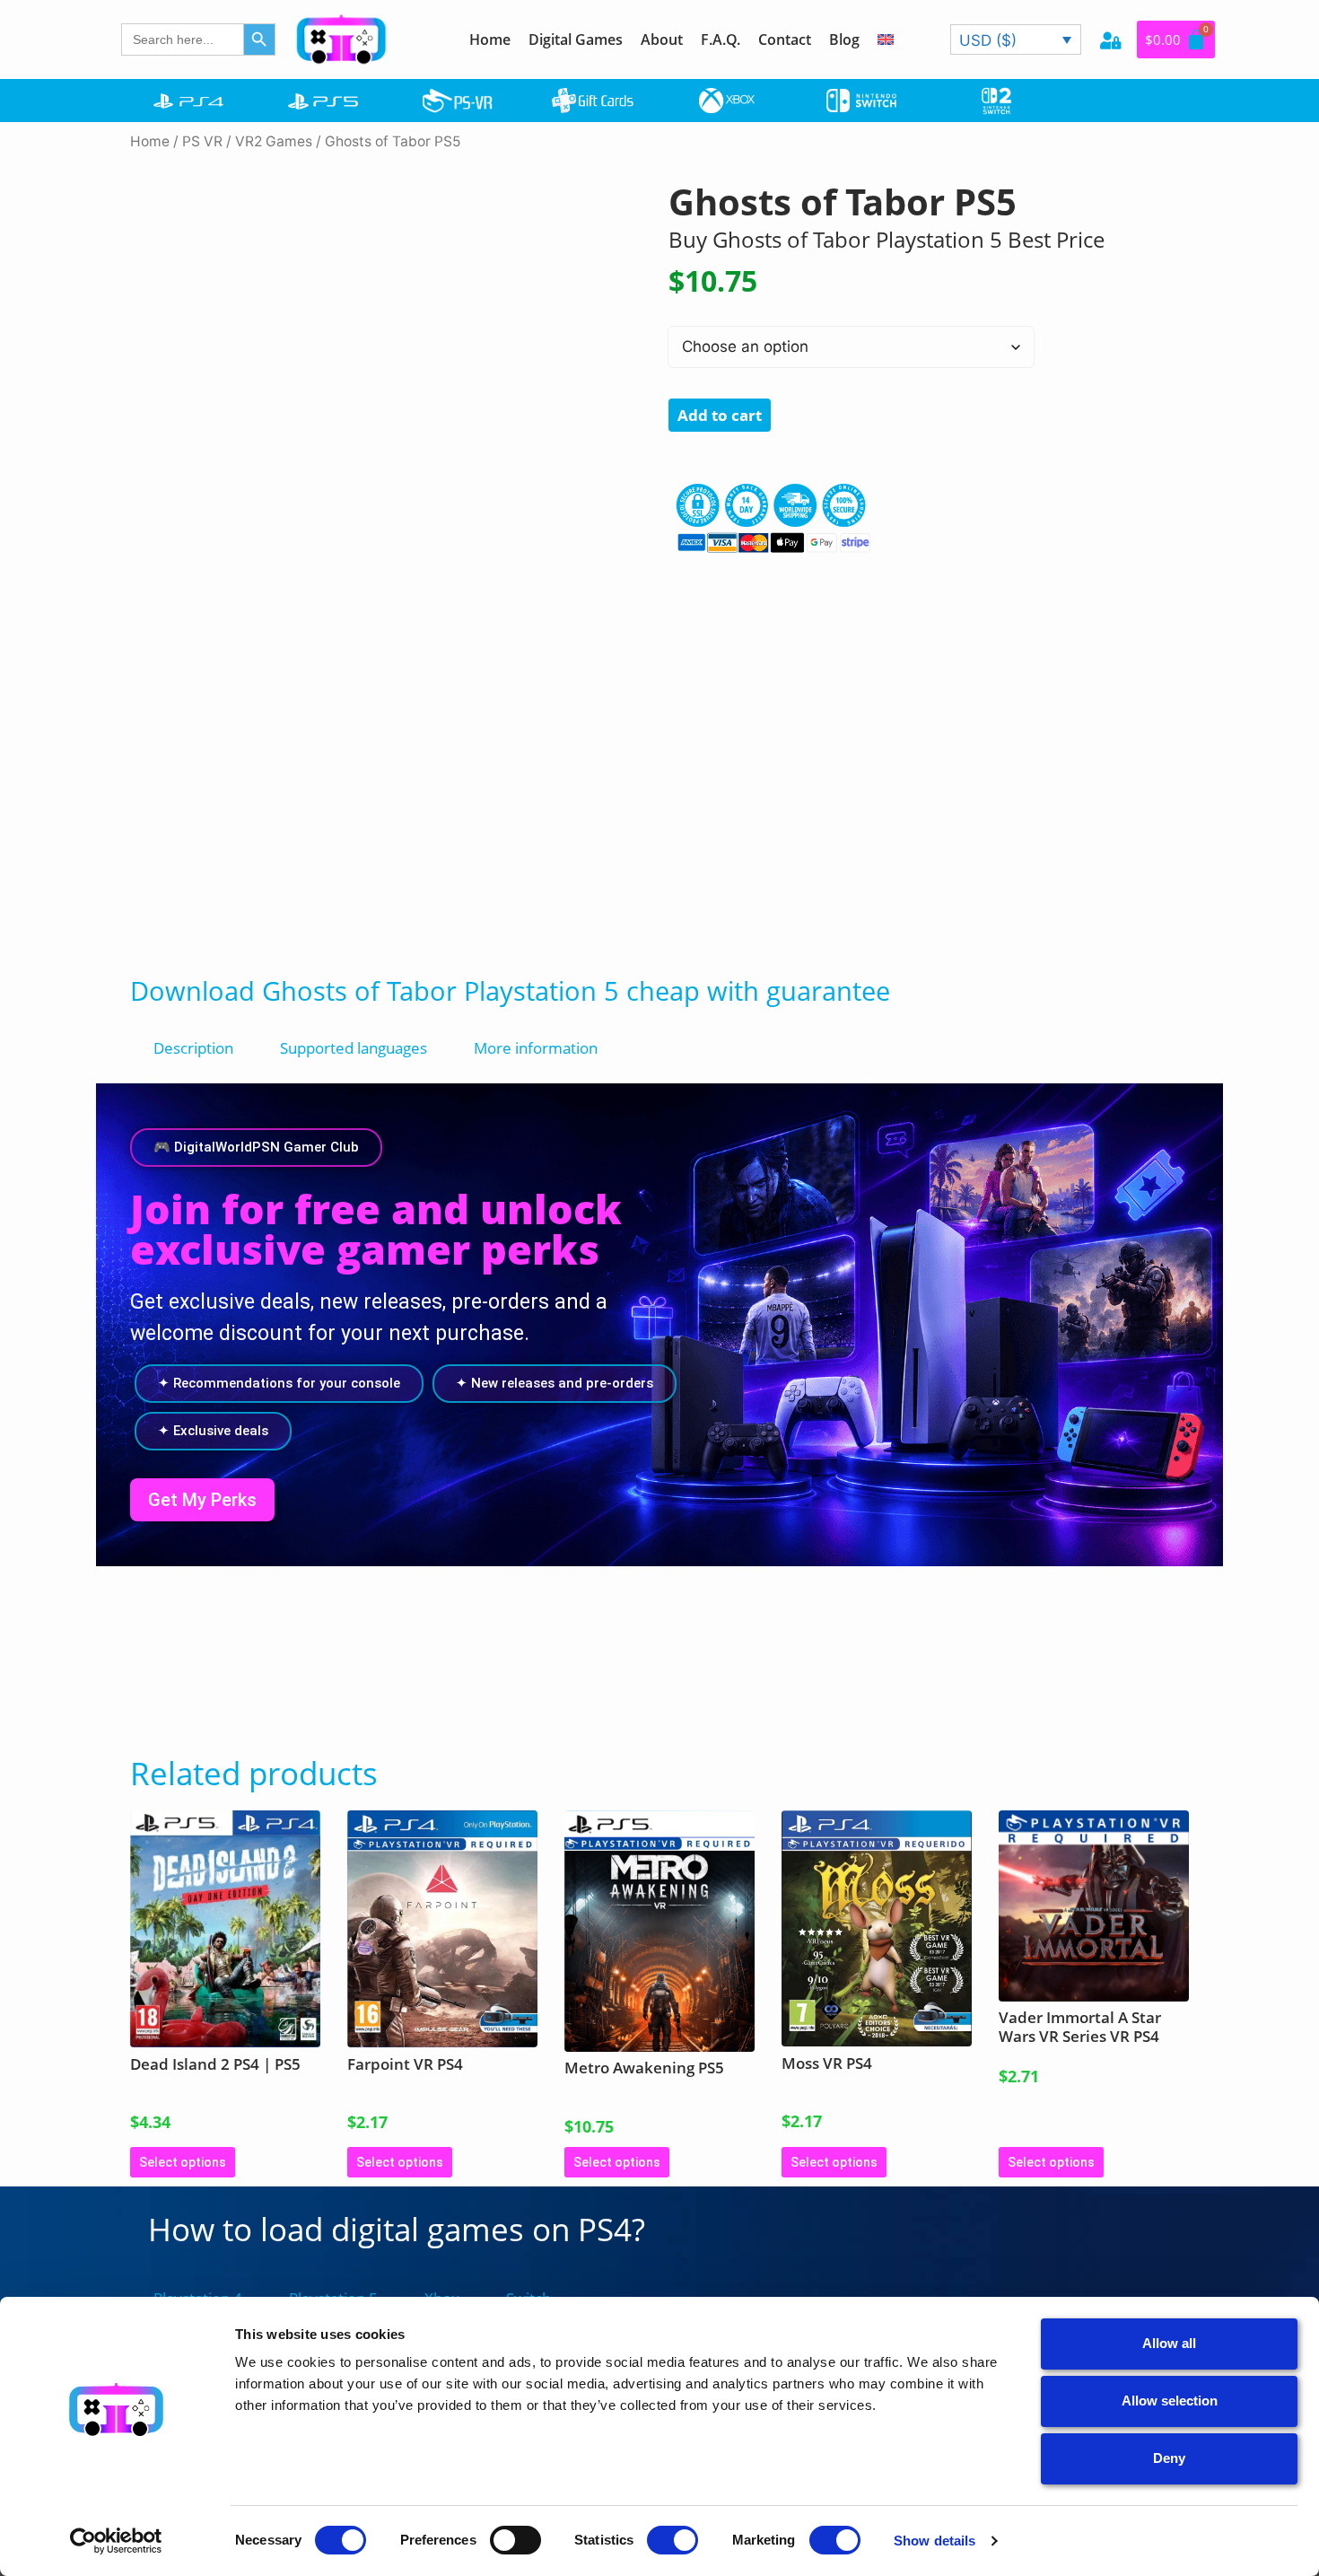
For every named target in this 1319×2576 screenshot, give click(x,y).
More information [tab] (536, 1048)
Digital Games (576, 39)
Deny (1169, 2458)
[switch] (515, 2540)
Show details (935, 2541)
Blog (844, 39)
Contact (785, 39)
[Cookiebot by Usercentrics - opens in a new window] (116, 2541)
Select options (183, 2162)
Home (490, 39)
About (662, 39)
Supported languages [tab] (354, 1048)
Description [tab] (193, 1048)
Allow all (1169, 2343)
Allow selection (1170, 2401)
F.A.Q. (721, 39)
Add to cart (720, 415)
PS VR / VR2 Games (247, 141)
